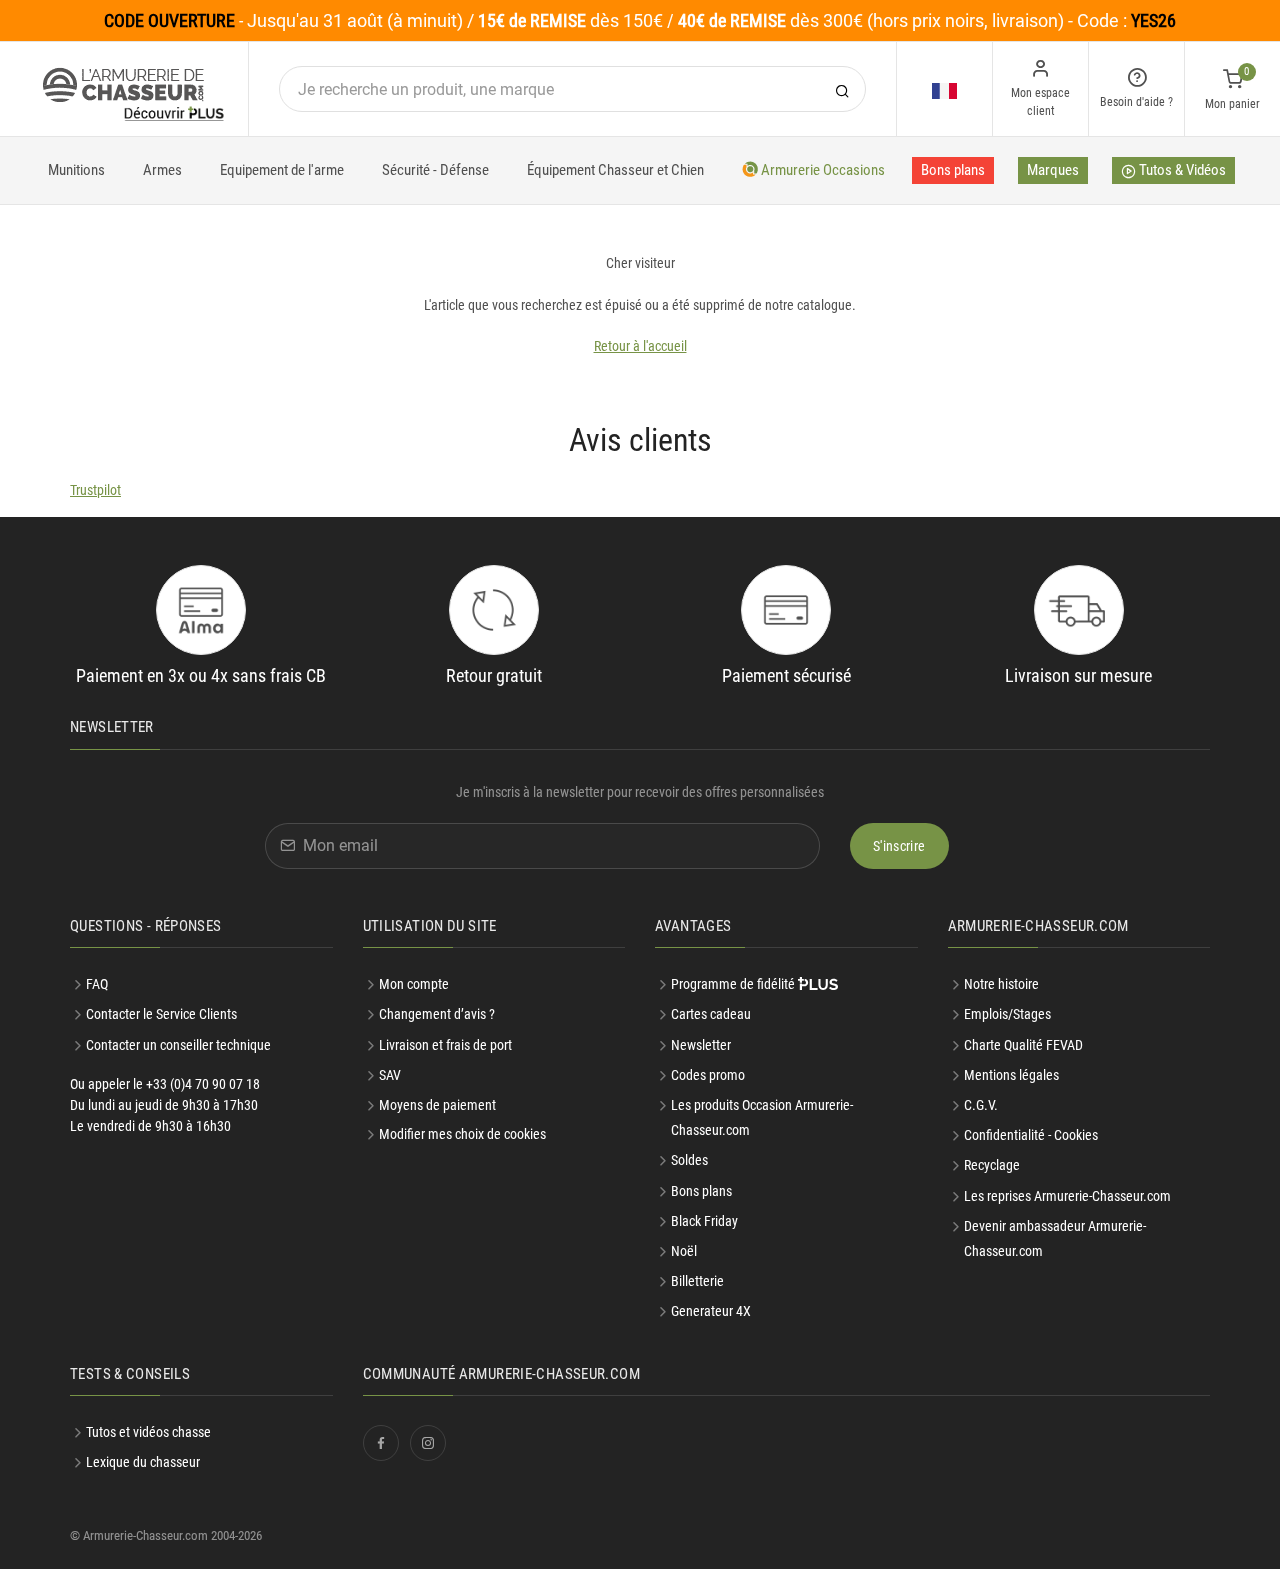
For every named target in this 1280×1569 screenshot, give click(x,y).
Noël (684, 1251)
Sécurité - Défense (435, 170)
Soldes (689, 1160)
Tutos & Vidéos (1181, 170)
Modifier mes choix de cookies (462, 1134)
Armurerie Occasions (821, 170)
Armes (162, 170)
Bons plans (953, 170)
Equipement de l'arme (282, 170)
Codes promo (708, 1075)
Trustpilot (95, 490)
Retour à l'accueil (640, 346)
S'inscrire (899, 846)
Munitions (76, 170)
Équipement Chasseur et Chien (615, 170)
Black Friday (704, 1221)
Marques (1053, 170)
